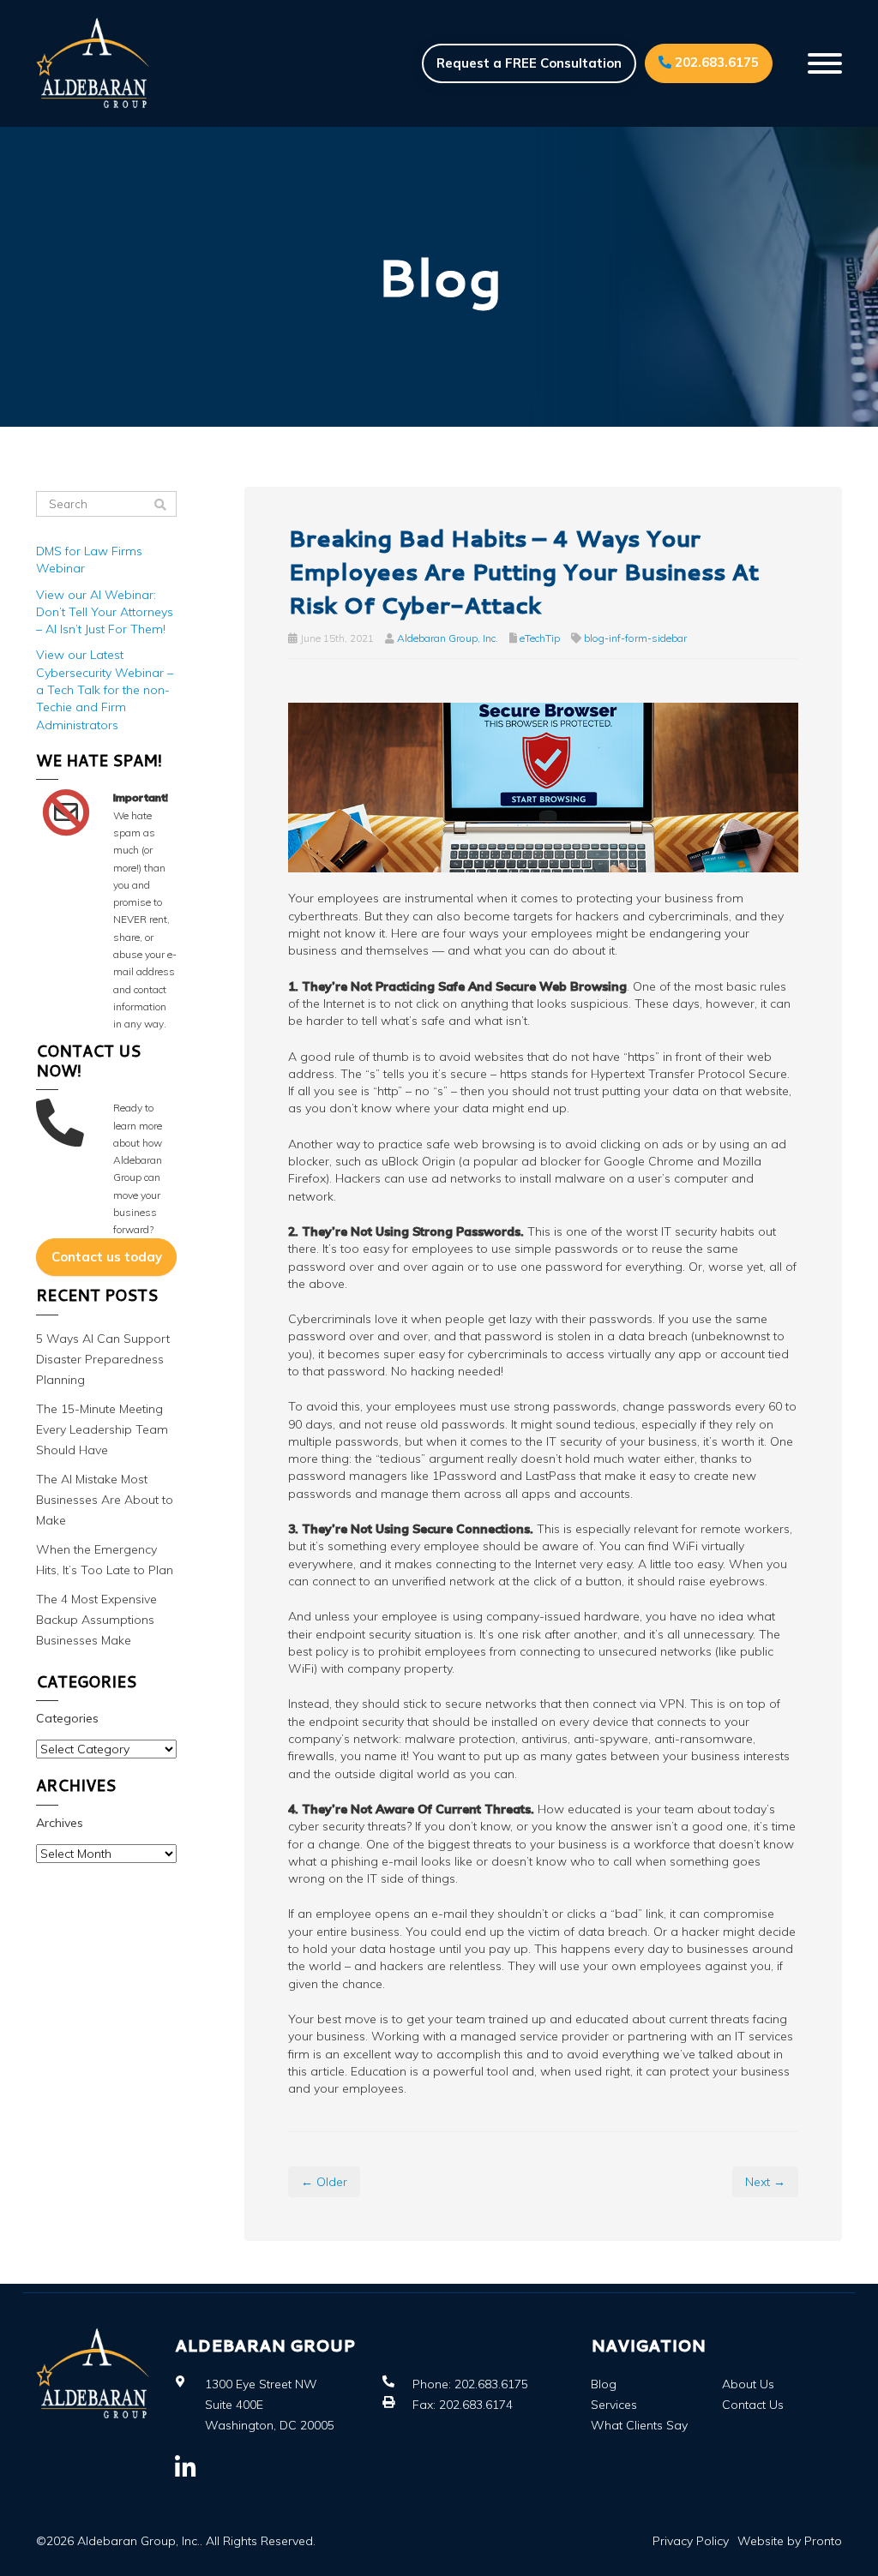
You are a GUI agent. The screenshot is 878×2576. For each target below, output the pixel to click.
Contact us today (107, 1257)
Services (614, 2405)
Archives (60, 1823)
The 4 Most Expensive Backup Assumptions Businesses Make (96, 1620)
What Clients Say (639, 2425)
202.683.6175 (715, 62)
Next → (765, 2182)
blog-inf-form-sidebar (635, 638)
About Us (748, 2384)
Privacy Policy (691, 2541)
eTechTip (540, 638)
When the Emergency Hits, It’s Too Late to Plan (105, 1560)
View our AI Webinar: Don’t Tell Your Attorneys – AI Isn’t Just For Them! (105, 612)
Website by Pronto (790, 2541)
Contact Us (753, 2405)
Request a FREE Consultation (529, 63)
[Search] (160, 505)
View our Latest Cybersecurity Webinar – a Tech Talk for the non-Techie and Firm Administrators (105, 689)
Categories (67, 1718)
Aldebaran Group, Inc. (448, 638)
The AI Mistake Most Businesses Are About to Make (105, 1500)
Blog (604, 2384)
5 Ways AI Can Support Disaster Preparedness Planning (103, 1359)
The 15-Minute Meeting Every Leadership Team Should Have (102, 1429)
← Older (324, 2182)
